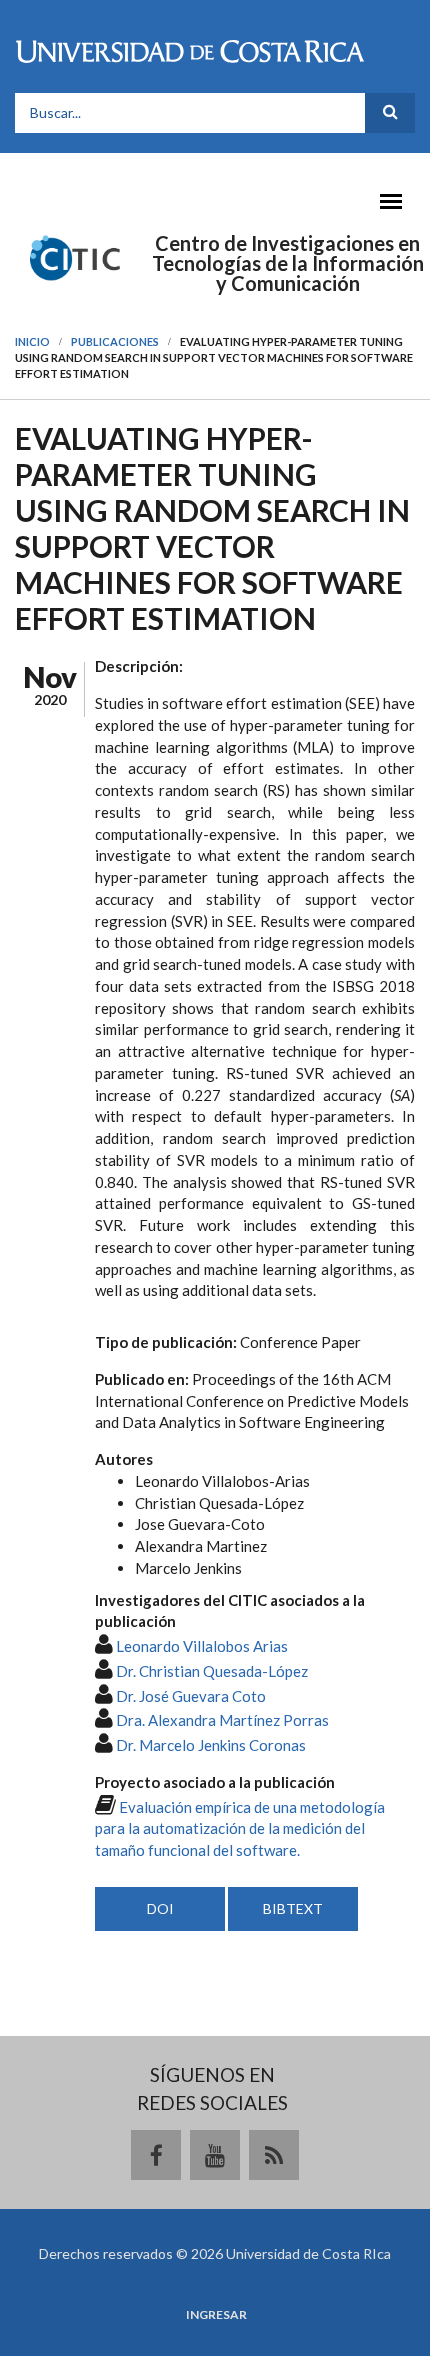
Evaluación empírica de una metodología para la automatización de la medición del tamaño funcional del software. (240, 1829)
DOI (160, 1908)
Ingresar (216, 2315)
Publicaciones (115, 341)
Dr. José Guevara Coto (191, 1696)
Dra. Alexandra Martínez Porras (222, 1720)
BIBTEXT (293, 1908)
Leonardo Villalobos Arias (202, 1646)
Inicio (32, 341)
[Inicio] (75, 256)
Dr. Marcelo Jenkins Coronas (211, 1745)
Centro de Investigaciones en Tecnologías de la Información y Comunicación (288, 263)
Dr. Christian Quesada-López (212, 1671)
